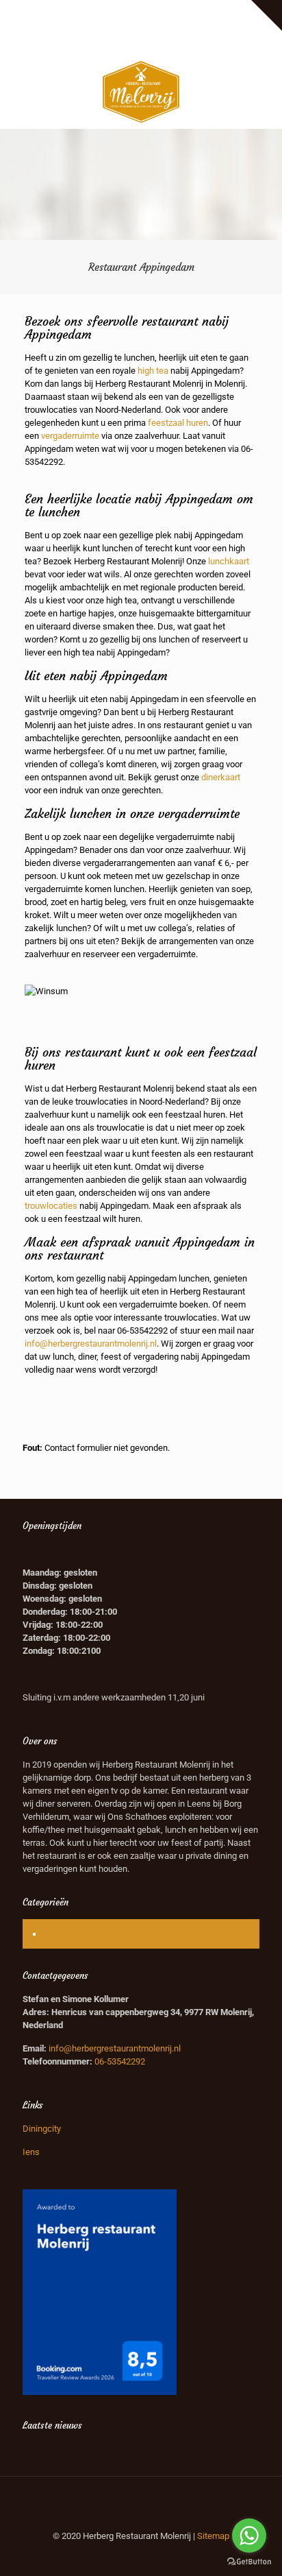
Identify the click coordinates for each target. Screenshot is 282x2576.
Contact (169, 25)
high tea (153, 371)
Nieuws (60, 1934)
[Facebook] (124, 43)
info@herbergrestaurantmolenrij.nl (91, 1344)
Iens (31, 2152)
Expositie (59, 11)
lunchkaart (229, 561)
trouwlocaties (51, 1206)
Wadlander (165, 11)
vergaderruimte (70, 436)
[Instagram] (159, 43)
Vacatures (214, 11)
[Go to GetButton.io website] (249, 2562)
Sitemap (213, 2536)
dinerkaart (221, 777)
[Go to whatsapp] (249, 2536)
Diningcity (42, 2129)
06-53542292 (142, 1331)
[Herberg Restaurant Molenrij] (141, 91)
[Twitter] (141, 43)
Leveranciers (110, 11)
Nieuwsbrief (121, 25)
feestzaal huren (178, 423)
